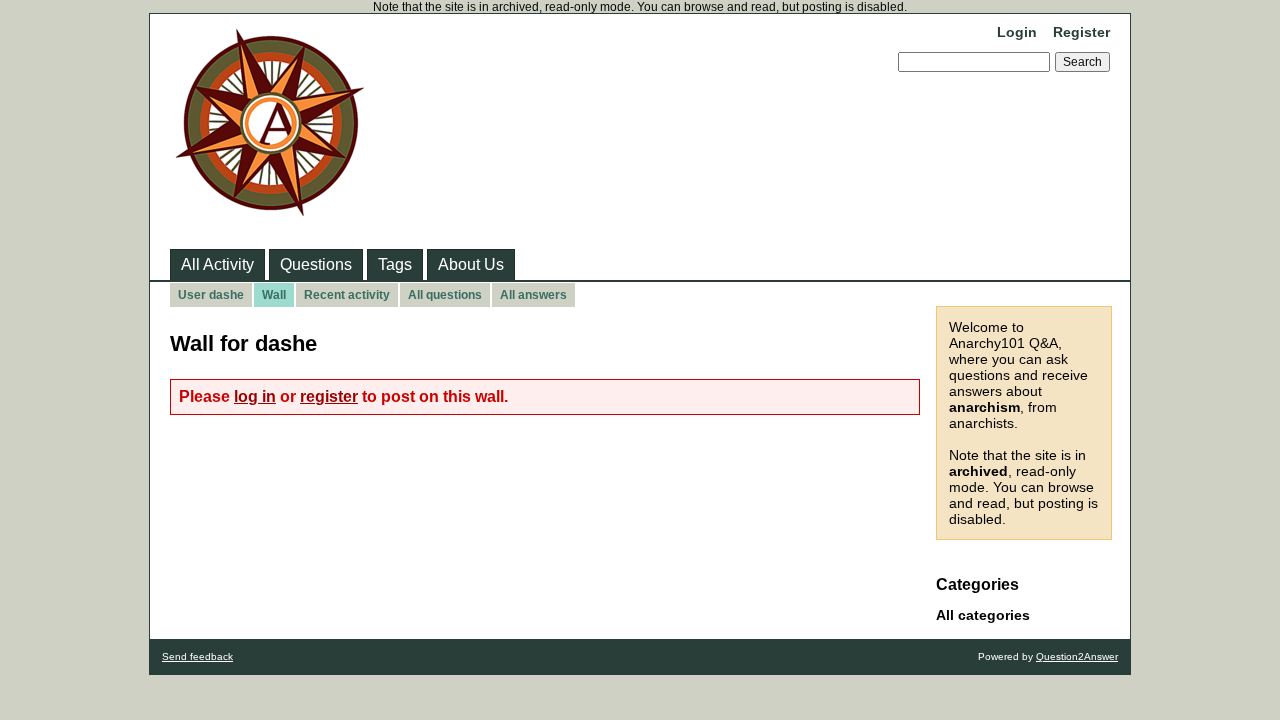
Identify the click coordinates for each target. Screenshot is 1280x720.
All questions (445, 295)
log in (255, 396)
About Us (471, 264)
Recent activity (347, 295)
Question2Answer (1077, 656)
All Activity (217, 264)
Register (1081, 32)
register (329, 396)
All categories (983, 615)
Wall (274, 295)
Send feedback (197, 656)
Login (1017, 32)
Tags (395, 264)
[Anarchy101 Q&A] (270, 210)
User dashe (211, 295)
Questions (316, 264)
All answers (533, 295)
